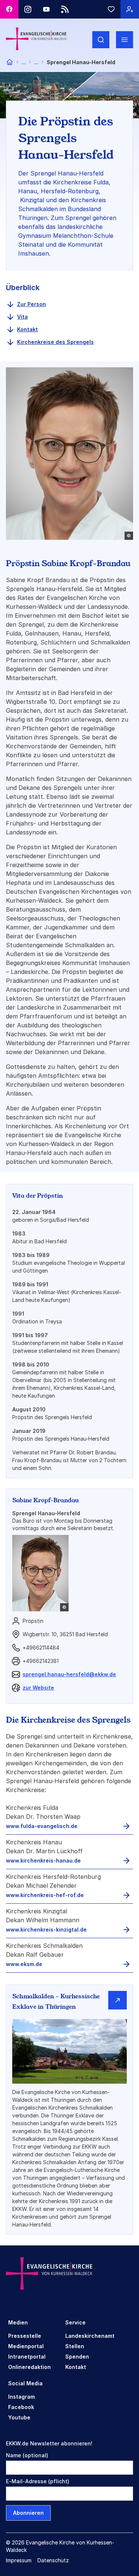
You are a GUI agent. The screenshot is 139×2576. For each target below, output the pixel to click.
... (24, 62)
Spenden (77, 2357)
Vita (22, 317)
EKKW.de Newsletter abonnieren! (49, 2443)
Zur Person (32, 304)
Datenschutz (53, 2560)
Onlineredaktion (29, 2367)
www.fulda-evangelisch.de (42, 1826)
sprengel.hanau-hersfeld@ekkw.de (69, 1674)
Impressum (19, 2560)
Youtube (19, 2417)
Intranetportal (27, 2357)
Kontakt (27, 329)
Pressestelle (25, 2336)
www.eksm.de (24, 1964)
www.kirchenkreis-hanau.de (43, 1860)
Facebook (21, 2407)
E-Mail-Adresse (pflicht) (38, 2481)
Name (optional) (27, 2455)
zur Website (38, 1688)
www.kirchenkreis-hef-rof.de (45, 1895)
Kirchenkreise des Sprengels (55, 342)
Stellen (75, 2346)
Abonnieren (28, 2513)
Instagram (21, 2397)
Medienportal (26, 2346)
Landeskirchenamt (90, 2336)
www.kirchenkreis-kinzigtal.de (46, 1929)
